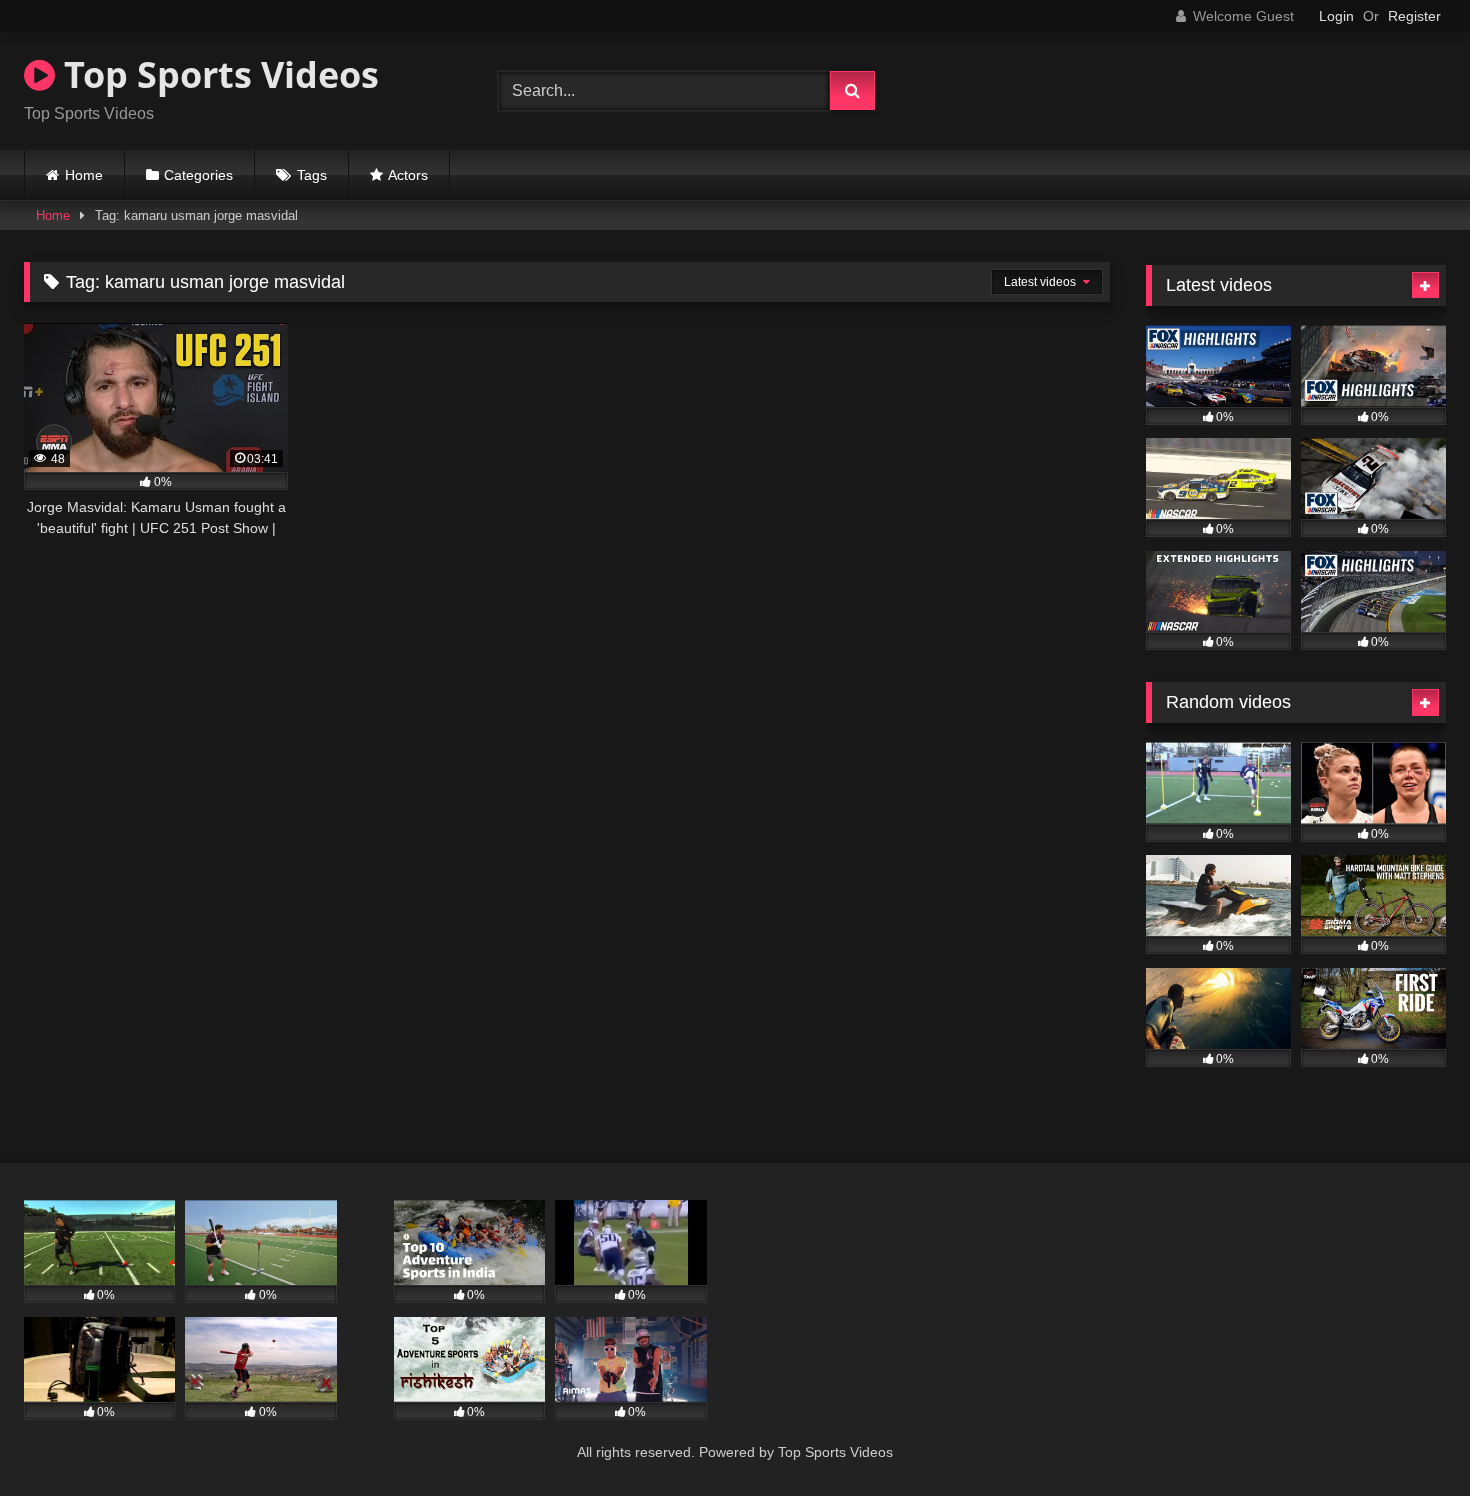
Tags (312, 175)
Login (1336, 16)
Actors (408, 175)
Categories (198, 175)
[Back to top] (1408, 1436)
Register (1414, 16)
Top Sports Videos (217, 74)
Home (84, 175)
